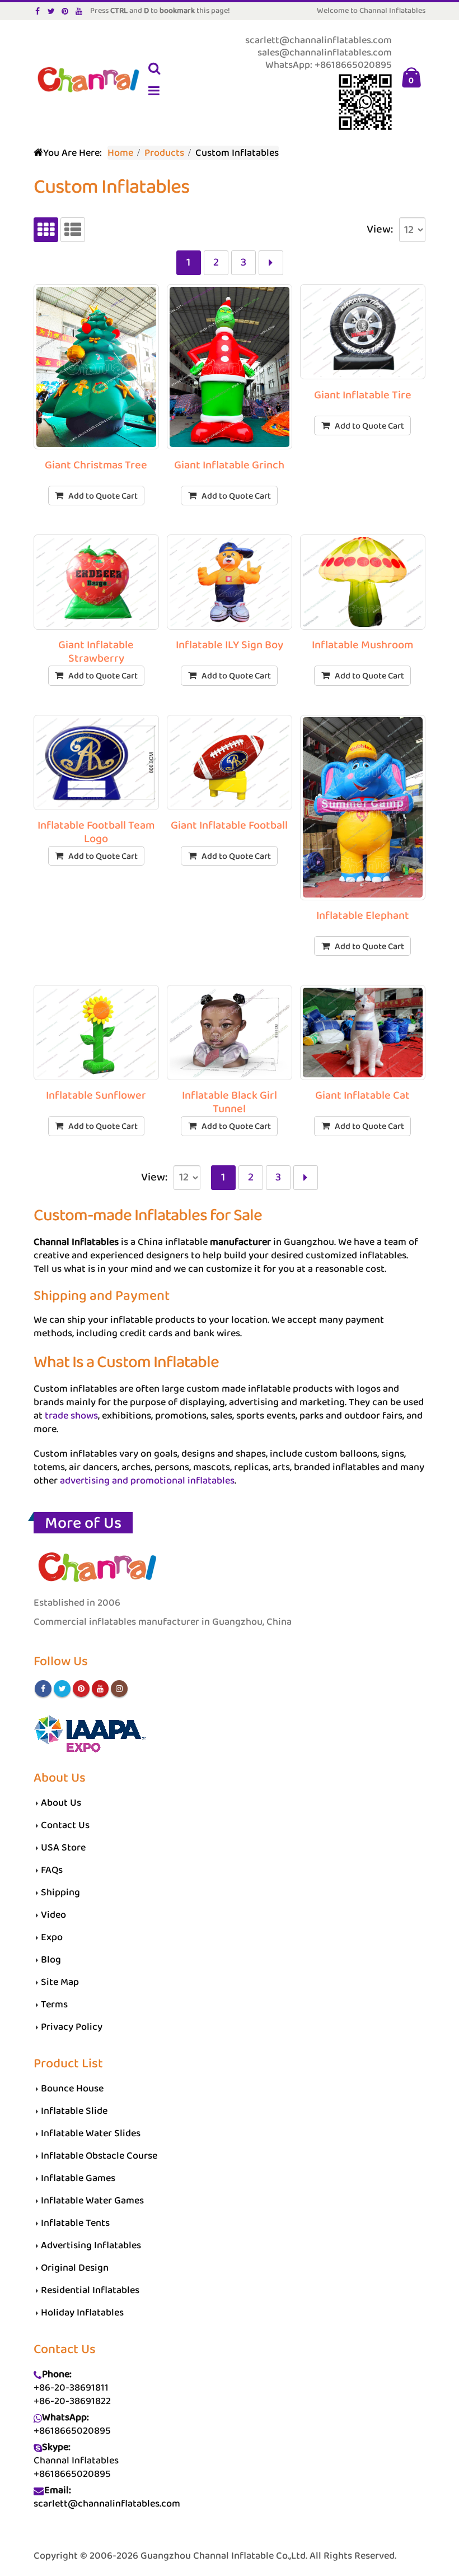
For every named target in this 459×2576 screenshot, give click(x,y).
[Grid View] (46, 230)
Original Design (75, 2268)
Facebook (43, 1689)
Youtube (100, 1689)
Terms (54, 2005)
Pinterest (81, 1689)
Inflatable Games (78, 2178)
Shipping (60, 1893)
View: (380, 230)
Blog (51, 1960)
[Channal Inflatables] (87, 81)
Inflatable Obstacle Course (99, 2156)
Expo (52, 1937)
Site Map (60, 1982)
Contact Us (65, 1825)
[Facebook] (38, 11)
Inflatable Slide (74, 2111)
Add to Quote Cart (103, 496)
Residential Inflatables (90, 2290)
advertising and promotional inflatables (147, 1481)
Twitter (62, 1689)
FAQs (52, 1870)
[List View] (73, 230)
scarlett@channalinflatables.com (107, 2504)
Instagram (119, 1689)
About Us (61, 1803)
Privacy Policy (72, 2027)
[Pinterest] (65, 11)
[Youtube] (79, 11)
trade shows (71, 1416)
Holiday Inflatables (82, 2313)
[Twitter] (52, 11)
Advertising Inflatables (91, 2245)
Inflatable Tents (75, 2223)
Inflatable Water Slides (91, 2133)
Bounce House (72, 2089)
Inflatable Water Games (92, 2201)
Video (53, 1915)
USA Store (63, 1848)
